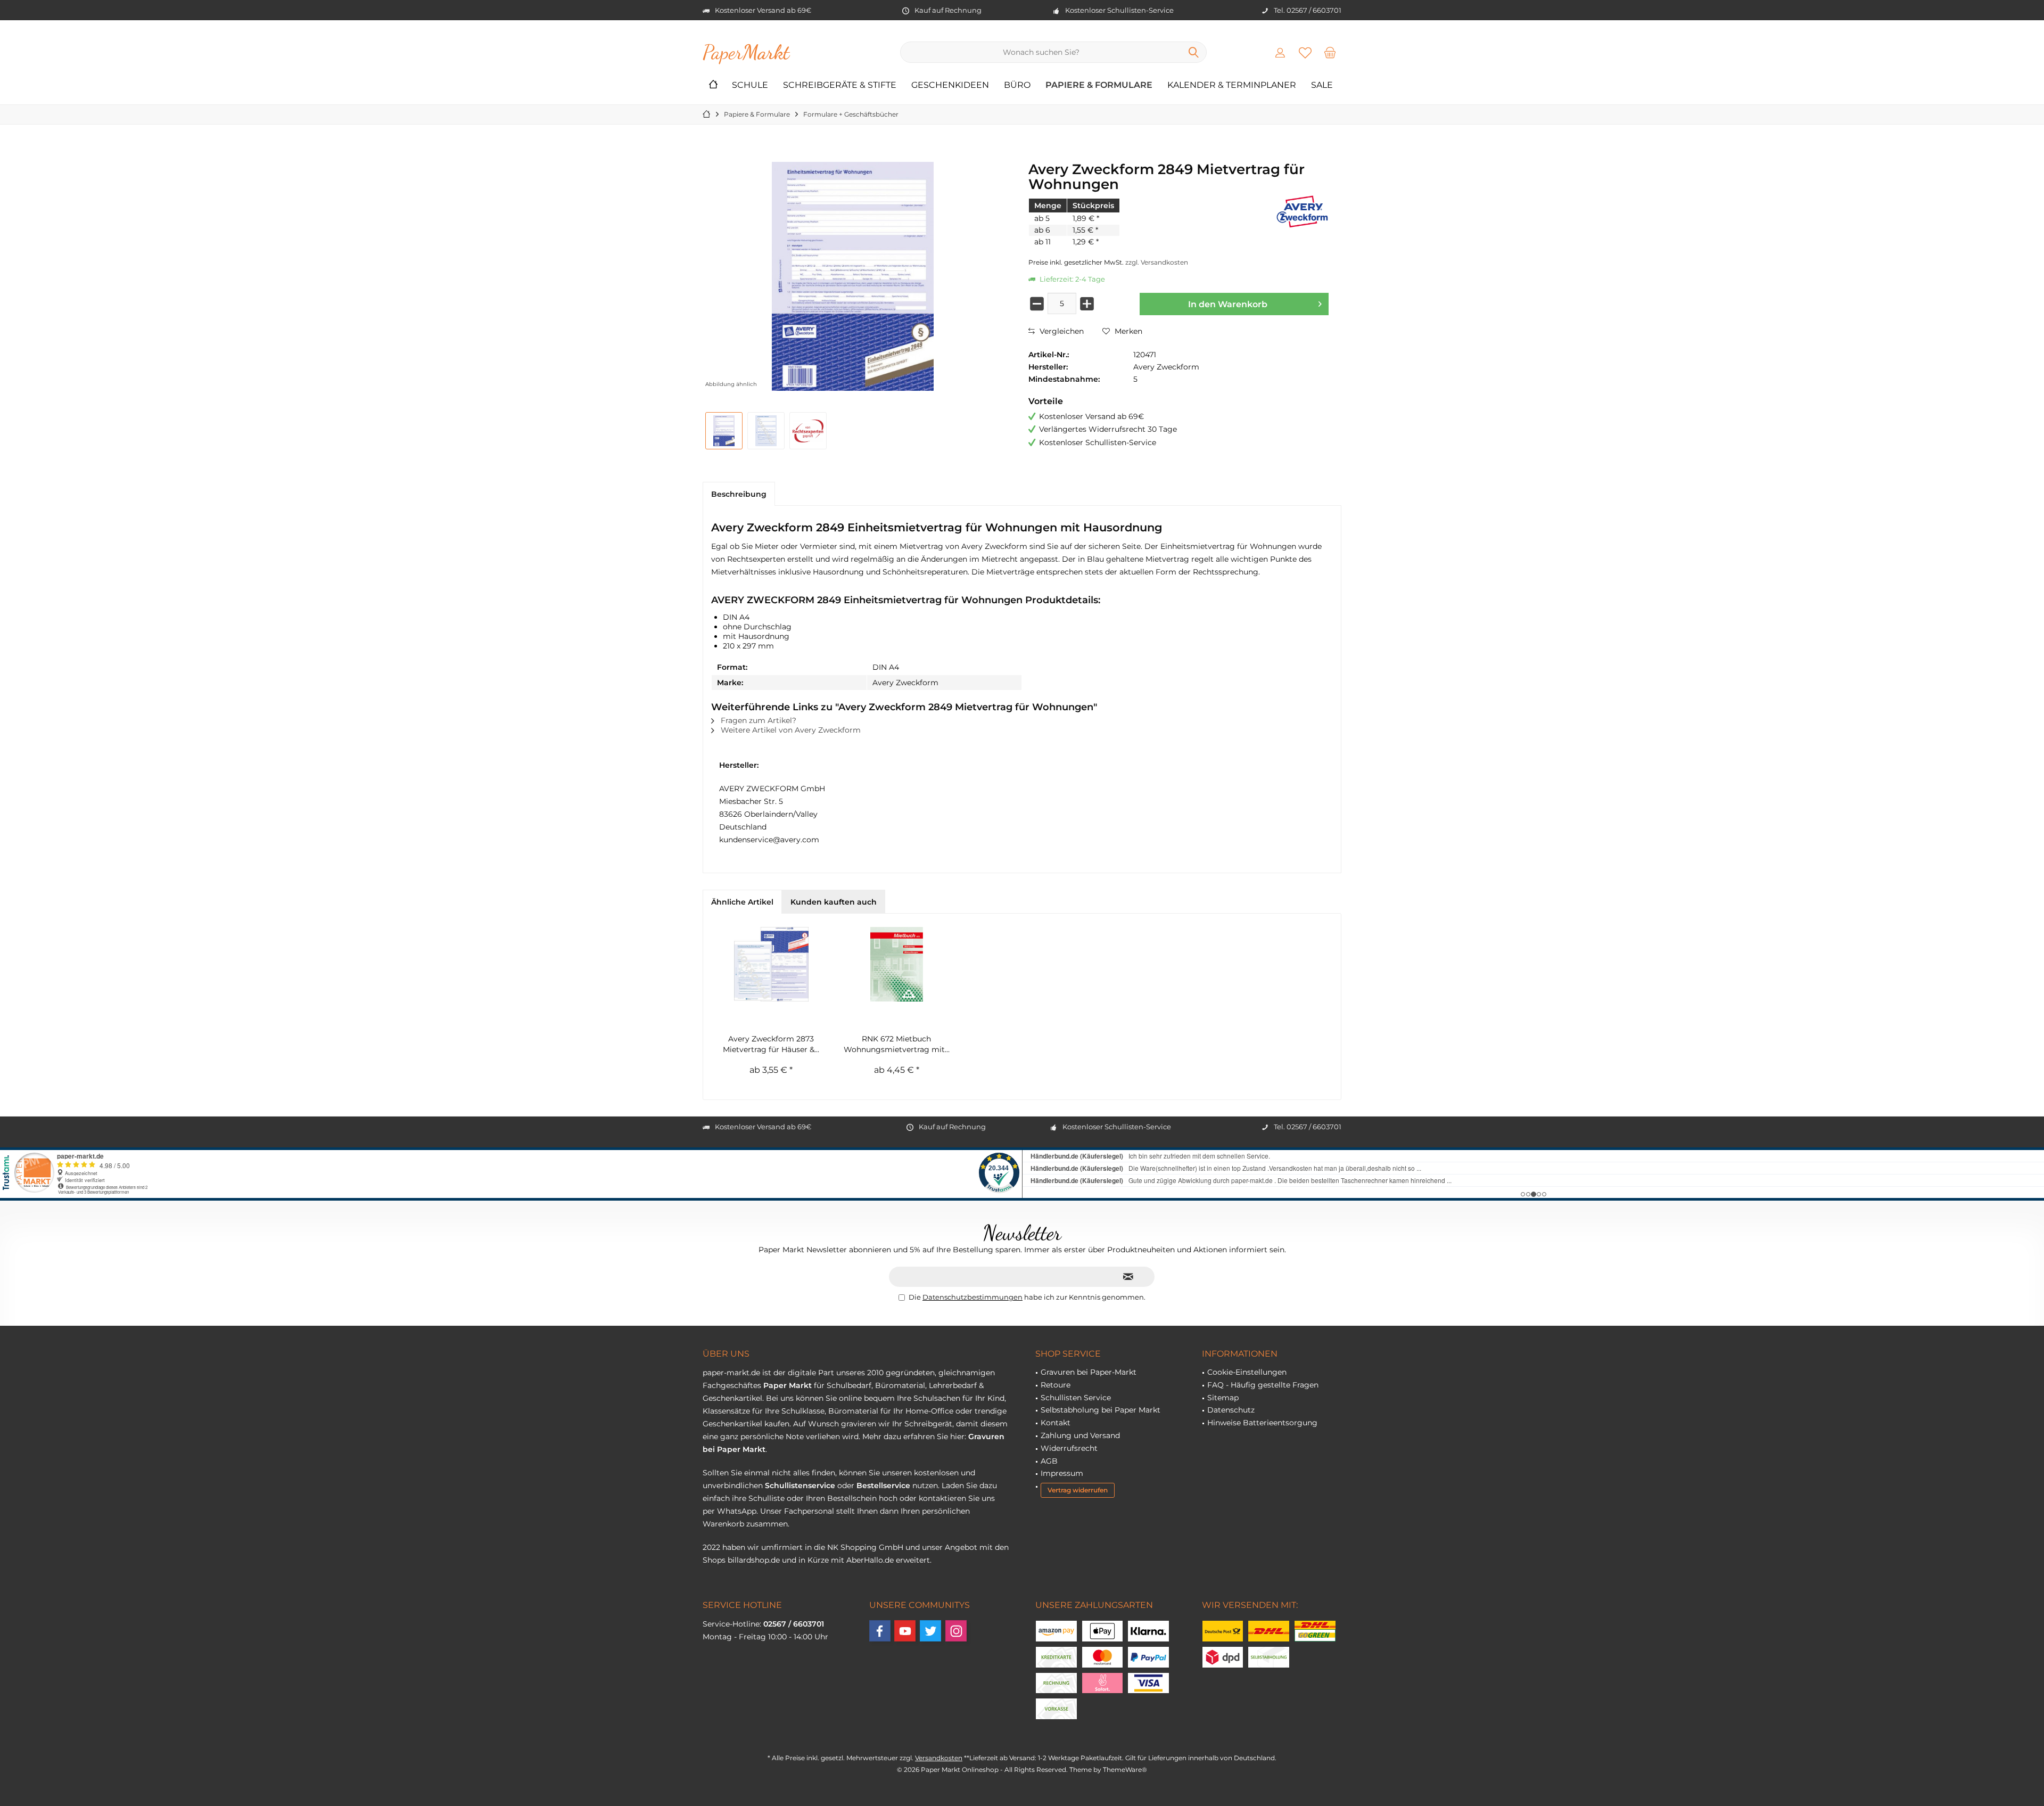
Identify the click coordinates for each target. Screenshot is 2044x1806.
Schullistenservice (800, 1485)
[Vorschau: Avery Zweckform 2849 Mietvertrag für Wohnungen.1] (766, 431)
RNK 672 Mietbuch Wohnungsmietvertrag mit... (897, 1044)
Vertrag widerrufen (1078, 1490)
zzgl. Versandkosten (1157, 262)
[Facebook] (880, 1631)
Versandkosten (939, 1758)
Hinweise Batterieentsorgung (1262, 1423)
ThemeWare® (1125, 1770)
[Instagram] (956, 1631)
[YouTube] (905, 1631)
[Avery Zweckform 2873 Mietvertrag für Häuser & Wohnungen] (771, 964)
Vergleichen (1061, 331)
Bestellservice (883, 1485)
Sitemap (1223, 1398)
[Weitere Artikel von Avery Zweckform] (1302, 212)
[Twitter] (930, 1631)
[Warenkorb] (1330, 52)
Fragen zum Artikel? (757, 720)
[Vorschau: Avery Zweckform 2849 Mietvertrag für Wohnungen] (724, 431)
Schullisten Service (1076, 1398)
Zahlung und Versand (1080, 1435)
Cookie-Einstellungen (1247, 1372)
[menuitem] (1330, 52)
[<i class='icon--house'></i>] (713, 85)
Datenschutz (1231, 1410)
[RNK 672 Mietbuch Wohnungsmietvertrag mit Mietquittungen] (897, 964)
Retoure (1056, 1385)
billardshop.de (754, 1560)
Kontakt (1056, 1423)
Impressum (1062, 1473)
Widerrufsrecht (1069, 1448)
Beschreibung (739, 494)
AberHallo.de (870, 1560)
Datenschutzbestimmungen (972, 1297)
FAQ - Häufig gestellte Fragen (1263, 1385)
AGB (1049, 1461)
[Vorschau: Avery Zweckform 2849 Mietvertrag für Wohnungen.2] (808, 431)
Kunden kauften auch (834, 902)
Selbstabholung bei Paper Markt (1101, 1410)
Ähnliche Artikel (742, 902)
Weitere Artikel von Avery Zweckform (790, 730)
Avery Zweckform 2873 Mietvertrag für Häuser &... (771, 1044)
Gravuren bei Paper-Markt (1089, 1372)
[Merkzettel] (1305, 52)
